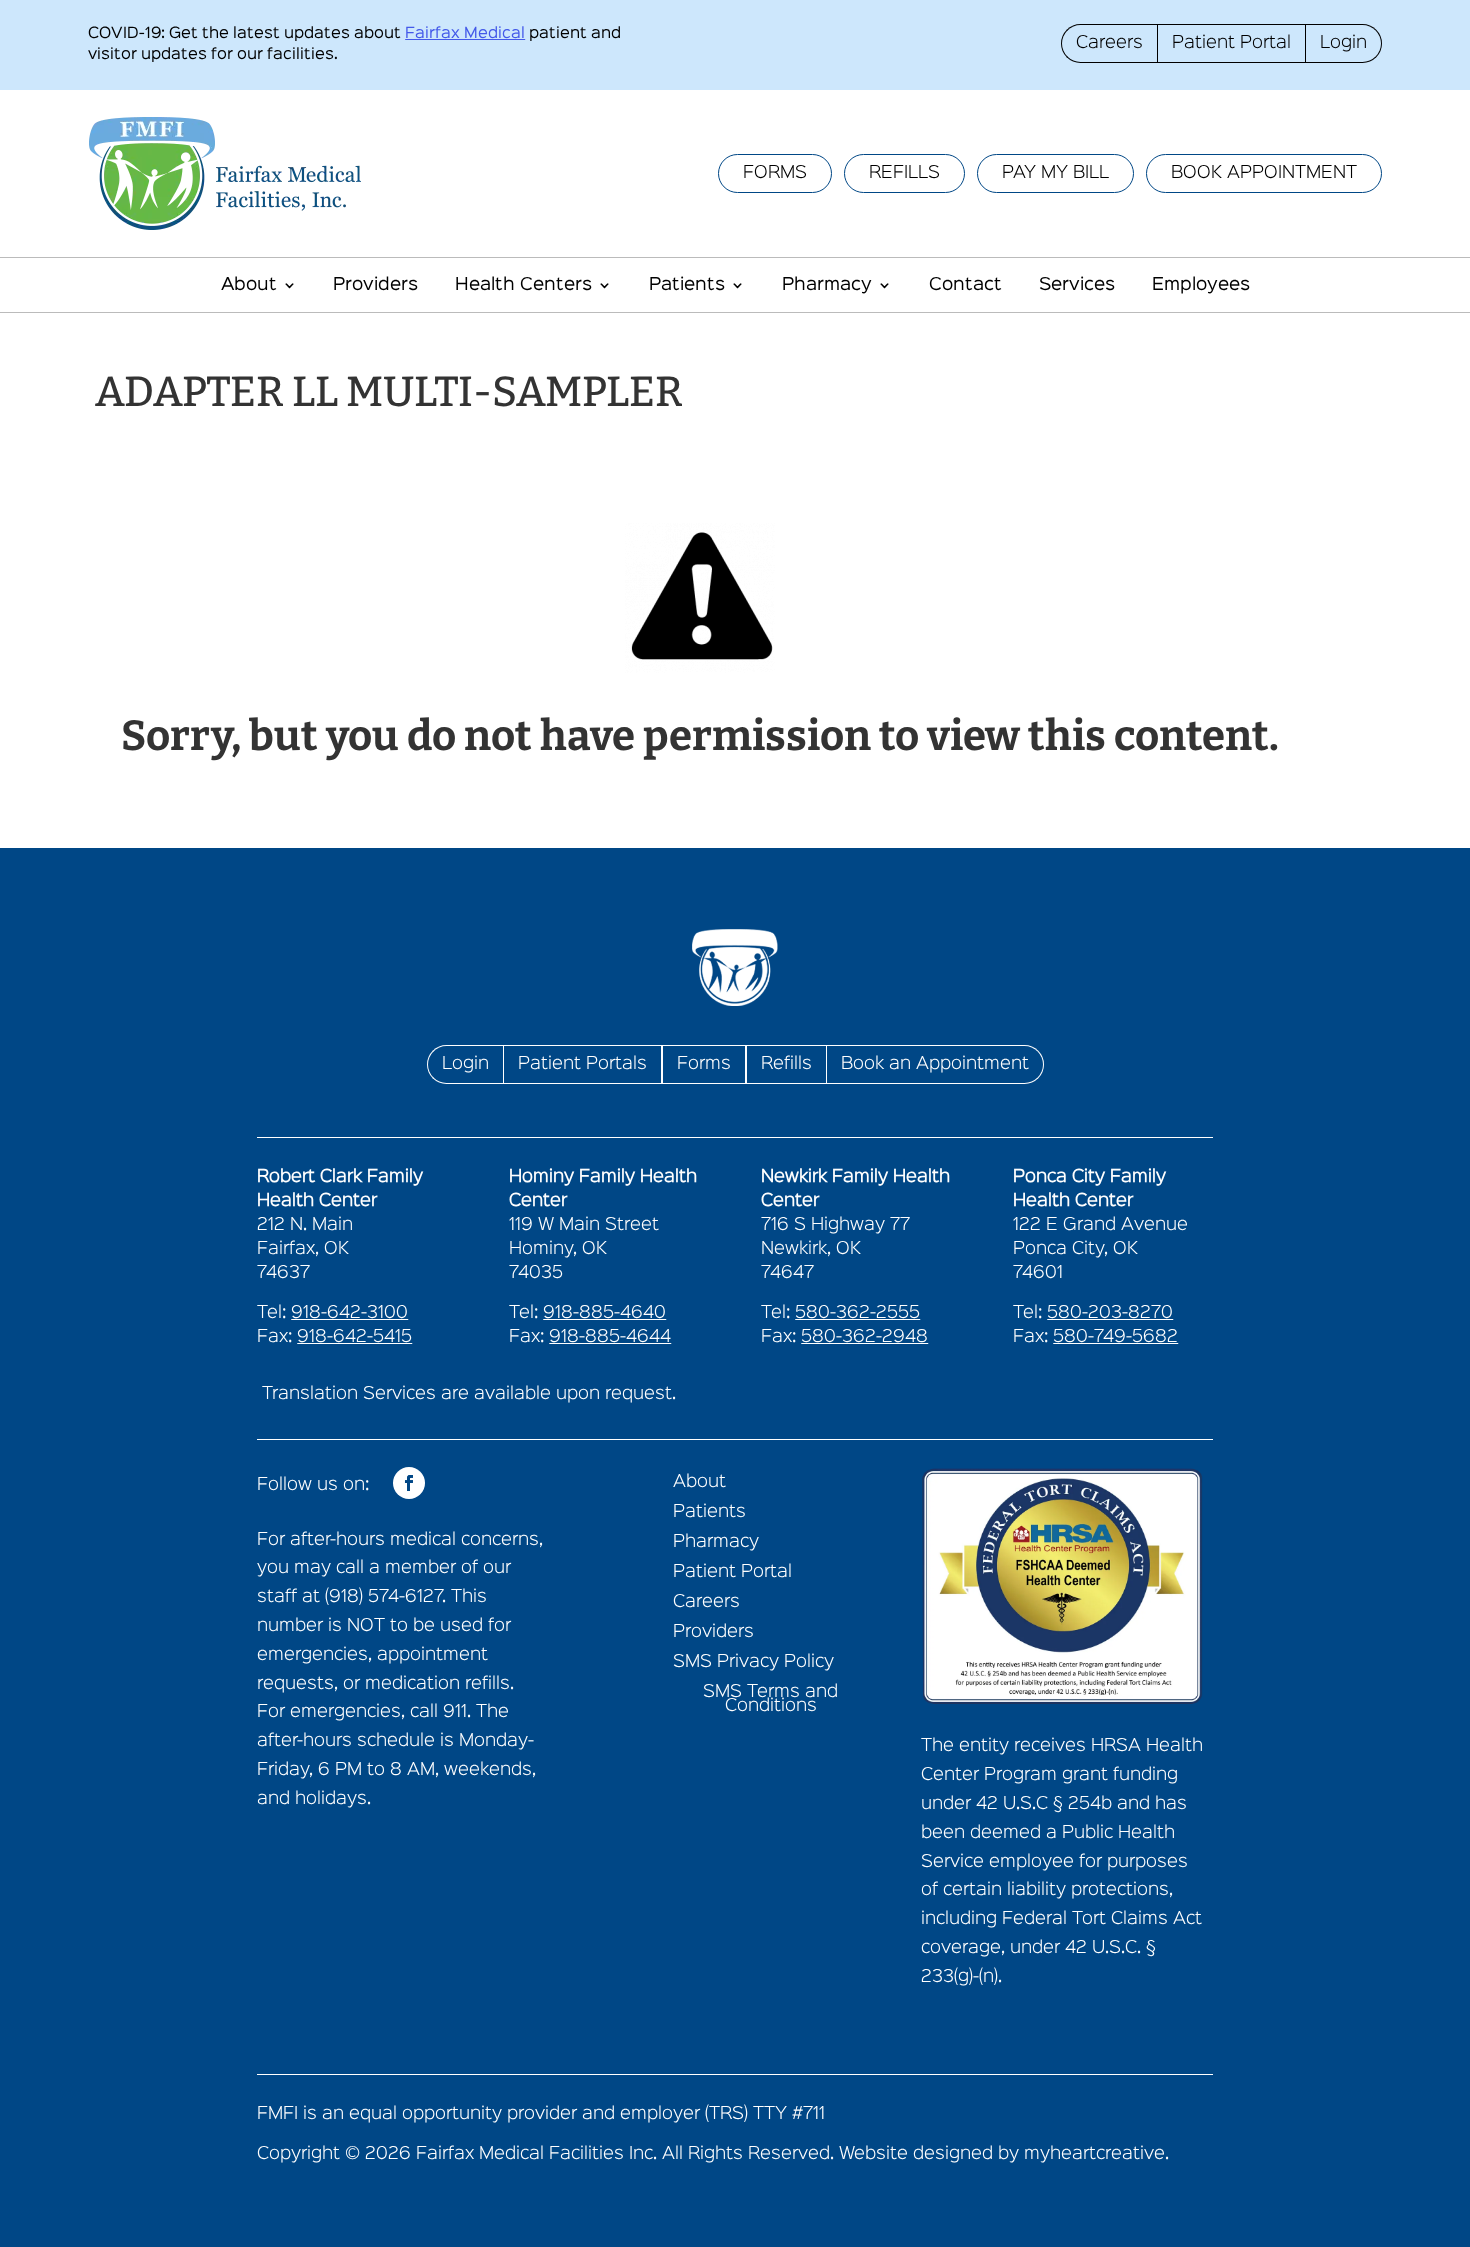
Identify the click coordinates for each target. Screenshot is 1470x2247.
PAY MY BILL (1055, 173)
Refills (786, 1064)
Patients (687, 285)
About (249, 285)
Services (1077, 285)
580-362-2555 (857, 1313)
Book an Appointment (935, 1064)
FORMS (775, 173)
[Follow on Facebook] (409, 1483)
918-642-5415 (354, 1337)
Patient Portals (582, 1064)
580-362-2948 (864, 1337)
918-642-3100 (349, 1313)
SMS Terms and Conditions (770, 1699)
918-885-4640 (604, 1313)
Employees (1201, 285)
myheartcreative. (1096, 2154)
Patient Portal (1231, 43)
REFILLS (904, 173)
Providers (375, 285)
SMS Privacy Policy (753, 1662)
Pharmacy (827, 285)
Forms (704, 1064)
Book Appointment (1264, 173)
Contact (965, 285)
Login (1343, 43)
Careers (1109, 43)
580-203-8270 (1110, 1313)
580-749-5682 (1115, 1337)
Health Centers (523, 285)
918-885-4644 (610, 1337)
